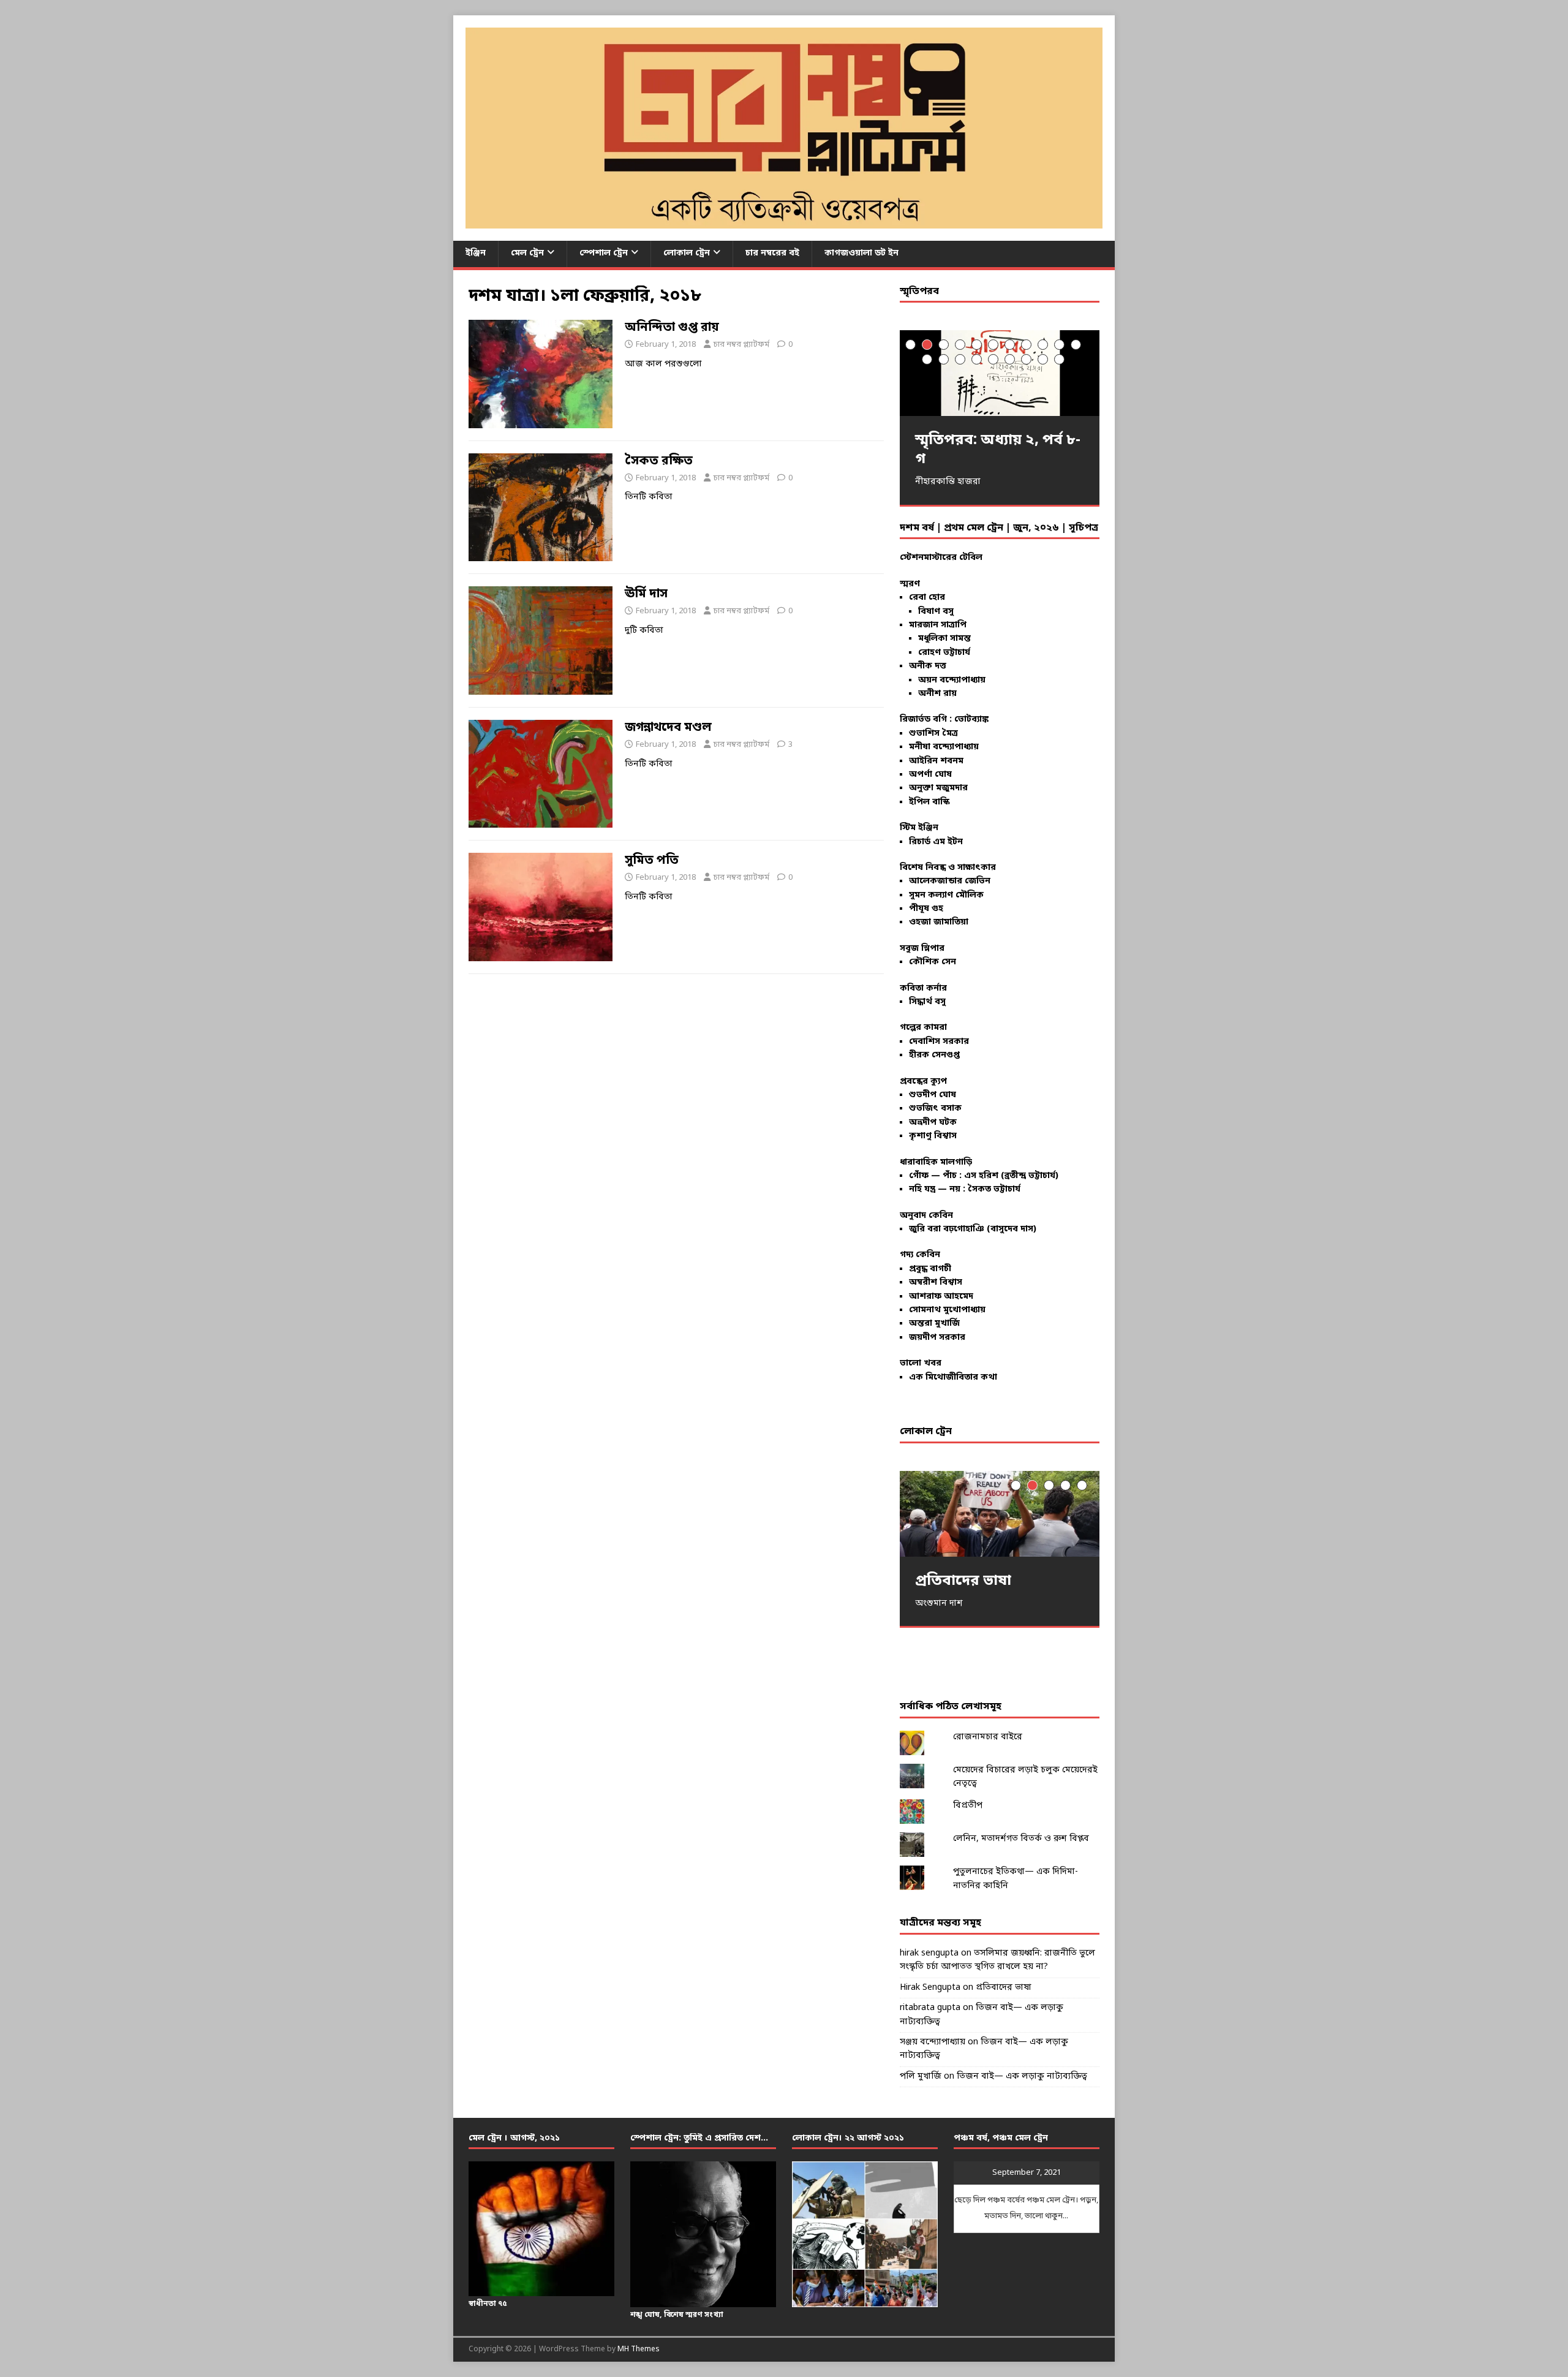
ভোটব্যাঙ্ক (971, 720)
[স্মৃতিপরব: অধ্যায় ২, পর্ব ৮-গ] (1000, 373)
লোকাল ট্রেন (687, 253)
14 (960, 359)
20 (1059, 359)
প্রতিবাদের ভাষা (1004, 1988)
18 (1026, 359)
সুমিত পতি (652, 861)
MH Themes (639, 2349)
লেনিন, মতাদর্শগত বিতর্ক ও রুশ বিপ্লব (1021, 1839)
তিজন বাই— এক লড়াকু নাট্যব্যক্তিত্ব (1022, 2077)
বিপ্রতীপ (968, 1806)
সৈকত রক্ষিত (659, 461)
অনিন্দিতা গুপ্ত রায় (672, 328)
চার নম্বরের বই (772, 253)
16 (993, 359)
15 (977, 359)
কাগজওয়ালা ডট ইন (861, 253)
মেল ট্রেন (527, 253)
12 (927, 359)
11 (1076, 345)
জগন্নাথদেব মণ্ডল (668, 728)
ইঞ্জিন (476, 253)
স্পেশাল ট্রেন (604, 253)
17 (1010, 359)
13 (944, 359)
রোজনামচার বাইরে (988, 1737)
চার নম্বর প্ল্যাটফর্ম (741, 345)
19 (1043, 359)
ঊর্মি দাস (646, 594)
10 (1059, 345)
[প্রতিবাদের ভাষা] (1000, 1513)
